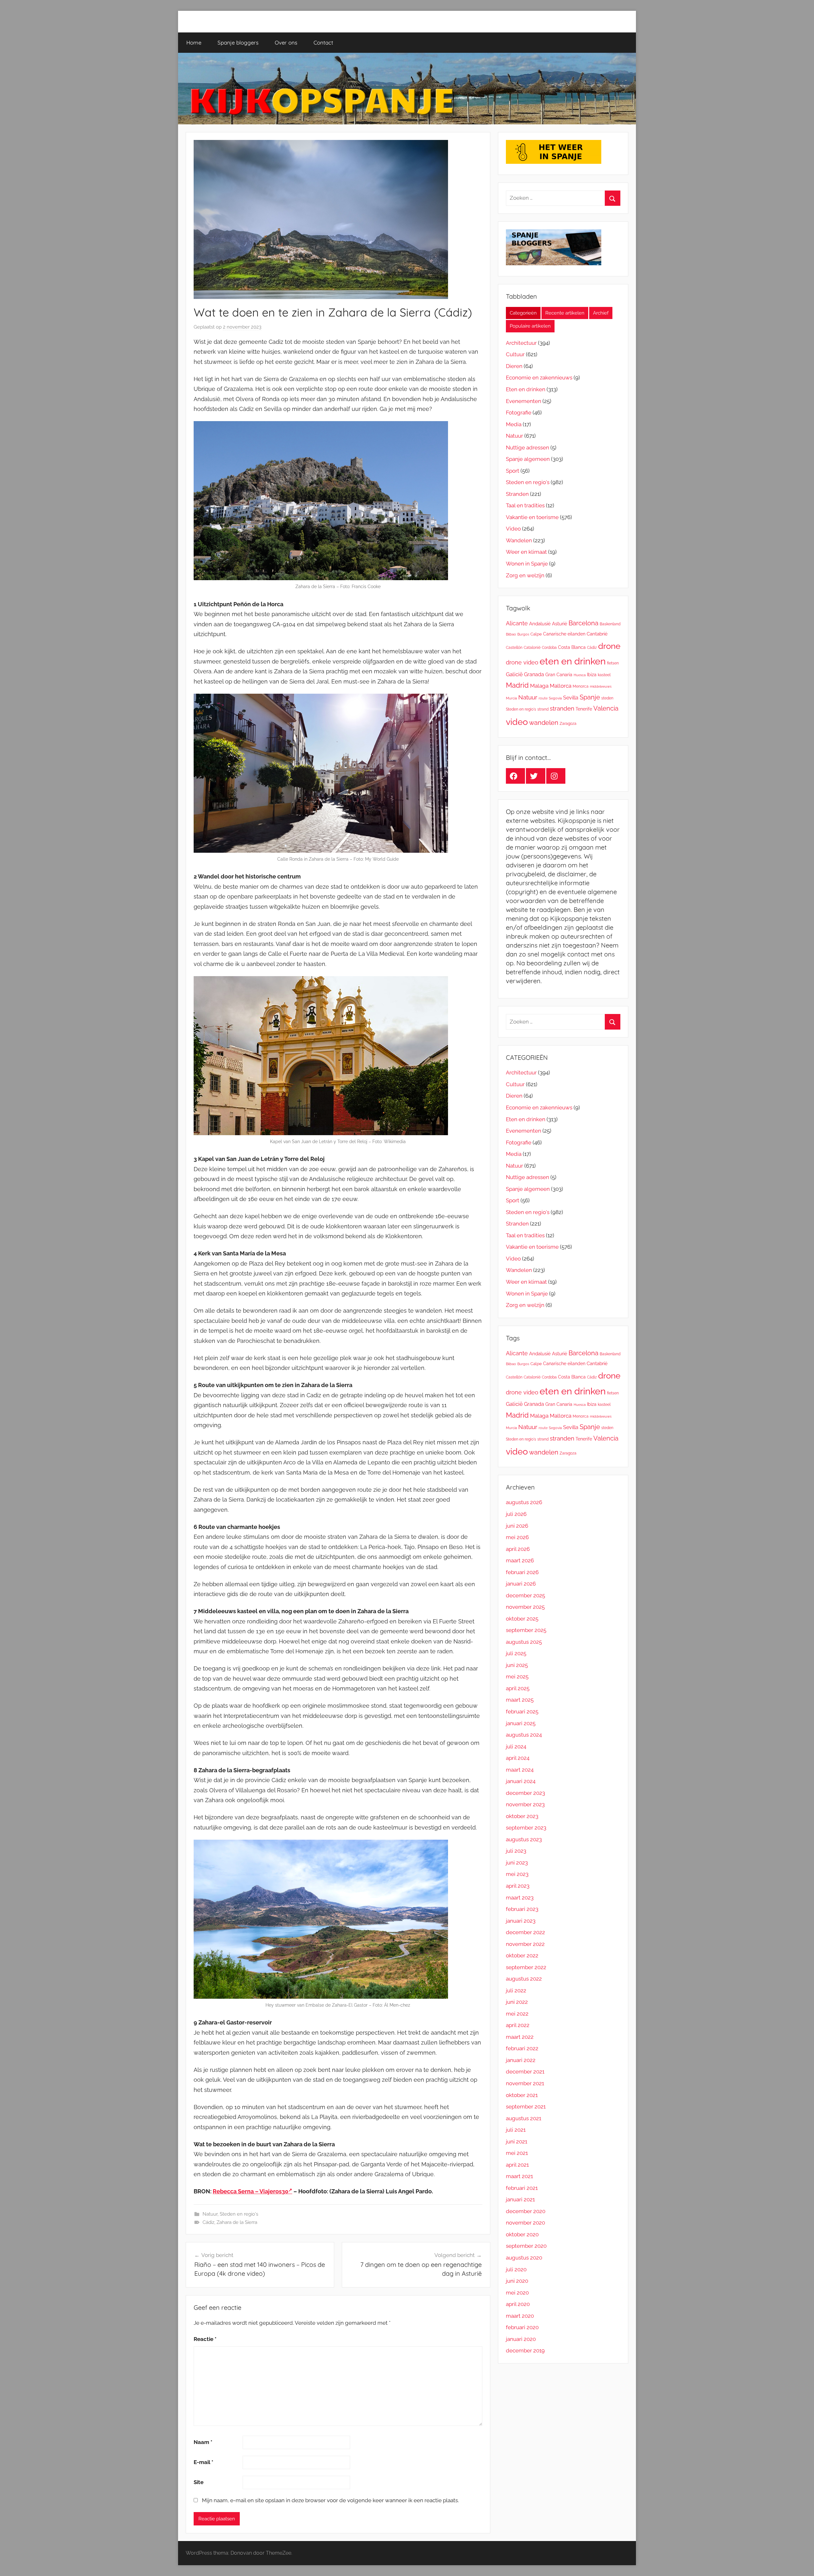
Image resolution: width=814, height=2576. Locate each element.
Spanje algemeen (528, 459)
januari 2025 (521, 1723)
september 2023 (526, 1828)
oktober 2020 (522, 2234)
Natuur (210, 2214)
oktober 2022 (522, 1955)
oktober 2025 (522, 1619)
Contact (323, 42)
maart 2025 (520, 1700)
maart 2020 (520, 2316)
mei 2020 (517, 2293)
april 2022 (518, 2025)
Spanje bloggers (238, 42)
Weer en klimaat (526, 552)
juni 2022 (517, 2002)
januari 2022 (521, 2060)
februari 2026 (522, 1572)
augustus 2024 (524, 1735)
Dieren (514, 366)
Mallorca (561, 686)
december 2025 (525, 1595)
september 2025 (526, 1630)
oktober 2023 (522, 1816)
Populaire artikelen (530, 326)
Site (199, 2482)
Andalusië (540, 624)
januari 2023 (521, 1921)
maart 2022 (520, 2037)
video (517, 722)
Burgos (523, 634)
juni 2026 (517, 1526)
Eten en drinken (526, 389)
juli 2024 (516, 1746)
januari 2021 (520, 2199)
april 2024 (518, 1758)
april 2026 (518, 1549)
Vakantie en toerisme (532, 517)
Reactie (205, 2339)
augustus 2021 (524, 2118)
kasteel (604, 675)
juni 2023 (517, 1863)
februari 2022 (522, 2048)
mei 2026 (517, 1537)
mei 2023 (517, 1874)
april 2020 (518, 2304)
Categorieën (523, 313)
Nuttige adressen (528, 448)
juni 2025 (517, 1665)
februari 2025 (522, 1712)
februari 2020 (522, 2327)
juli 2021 (516, 2130)
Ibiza (592, 675)
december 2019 (525, 2350)
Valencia (606, 708)
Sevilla (571, 698)
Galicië (514, 674)
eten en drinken (573, 661)
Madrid (517, 685)
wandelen (544, 723)
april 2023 (518, 1886)
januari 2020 (521, 2339)
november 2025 (525, 1607)
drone (609, 646)
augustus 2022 (524, 1979)
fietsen (613, 663)
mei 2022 (517, 2014)
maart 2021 (519, 2176)
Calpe (536, 634)
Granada (534, 674)
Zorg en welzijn (525, 575)
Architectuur (521, 343)
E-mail (203, 2462)
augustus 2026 (524, 1502)
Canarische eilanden (564, 634)
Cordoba (549, 648)
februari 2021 (522, 2188)
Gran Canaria (559, 674)
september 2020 (526, 2246)
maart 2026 (520, 1560)
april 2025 (518, 1688)
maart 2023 (520, 1898)
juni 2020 (517, 2281)
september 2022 (526, 1967)
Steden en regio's (239, 2214)
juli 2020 (516, 2269)
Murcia (511, 698)
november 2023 (525, 1804)
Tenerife (584, 709)
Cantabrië (597, 634)
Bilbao (511, 634)
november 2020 (525, 2223)
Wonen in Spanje (527, 564)
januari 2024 (521, 1781)
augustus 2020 (524, 2258)
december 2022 (525, 1932)
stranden (562, 708)
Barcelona (583, 623)
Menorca (581, 686)
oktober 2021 (522, 2095)
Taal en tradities (525, 505)
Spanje (590, 697)
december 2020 (526, 2211)
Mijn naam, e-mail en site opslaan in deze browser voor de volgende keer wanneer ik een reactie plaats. (330, 2500)
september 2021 (526, 2107)
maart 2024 (520, 1770)
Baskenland (610, 624)
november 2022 (525, 1944)
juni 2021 (517, 2142)
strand (543, 709)
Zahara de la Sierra (237, 2222)
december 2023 (525, 1793)
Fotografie (519, 413)
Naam (203, 2442)
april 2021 (517, 2165)
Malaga (539, 686)
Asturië (560, 624)
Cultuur (515, 354)
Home (194, 42)
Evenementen (524, 401)
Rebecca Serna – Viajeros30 (251, 2191)
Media (514, 424)
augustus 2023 (524, 1839)
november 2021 (525, 2083)
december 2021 (525, 2072)
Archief (601, 313)
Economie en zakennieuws (539, 378)
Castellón (514, 648)
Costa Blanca (572, 647)
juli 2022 (516, 1990)
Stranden (517, 494)
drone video (522, 662)
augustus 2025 (524, 1642)
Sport (513, 471)
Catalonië (532, 648)
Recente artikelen (565, 313)
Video (513, 529)
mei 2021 (517, 2153)
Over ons (286, 42)
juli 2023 (516, 1851)
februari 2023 (522, 1909)
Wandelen (519, 540)
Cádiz (208, 2222)
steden (607, 698)
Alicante (517, 623)
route (543, 698)
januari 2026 (521, 1584)
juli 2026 (516, 1514)
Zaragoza (568, 724)
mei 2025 (517, 1677)
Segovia (555, 698)
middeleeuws (601, 686)
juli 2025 (516, 1653)
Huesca (580, 675)
